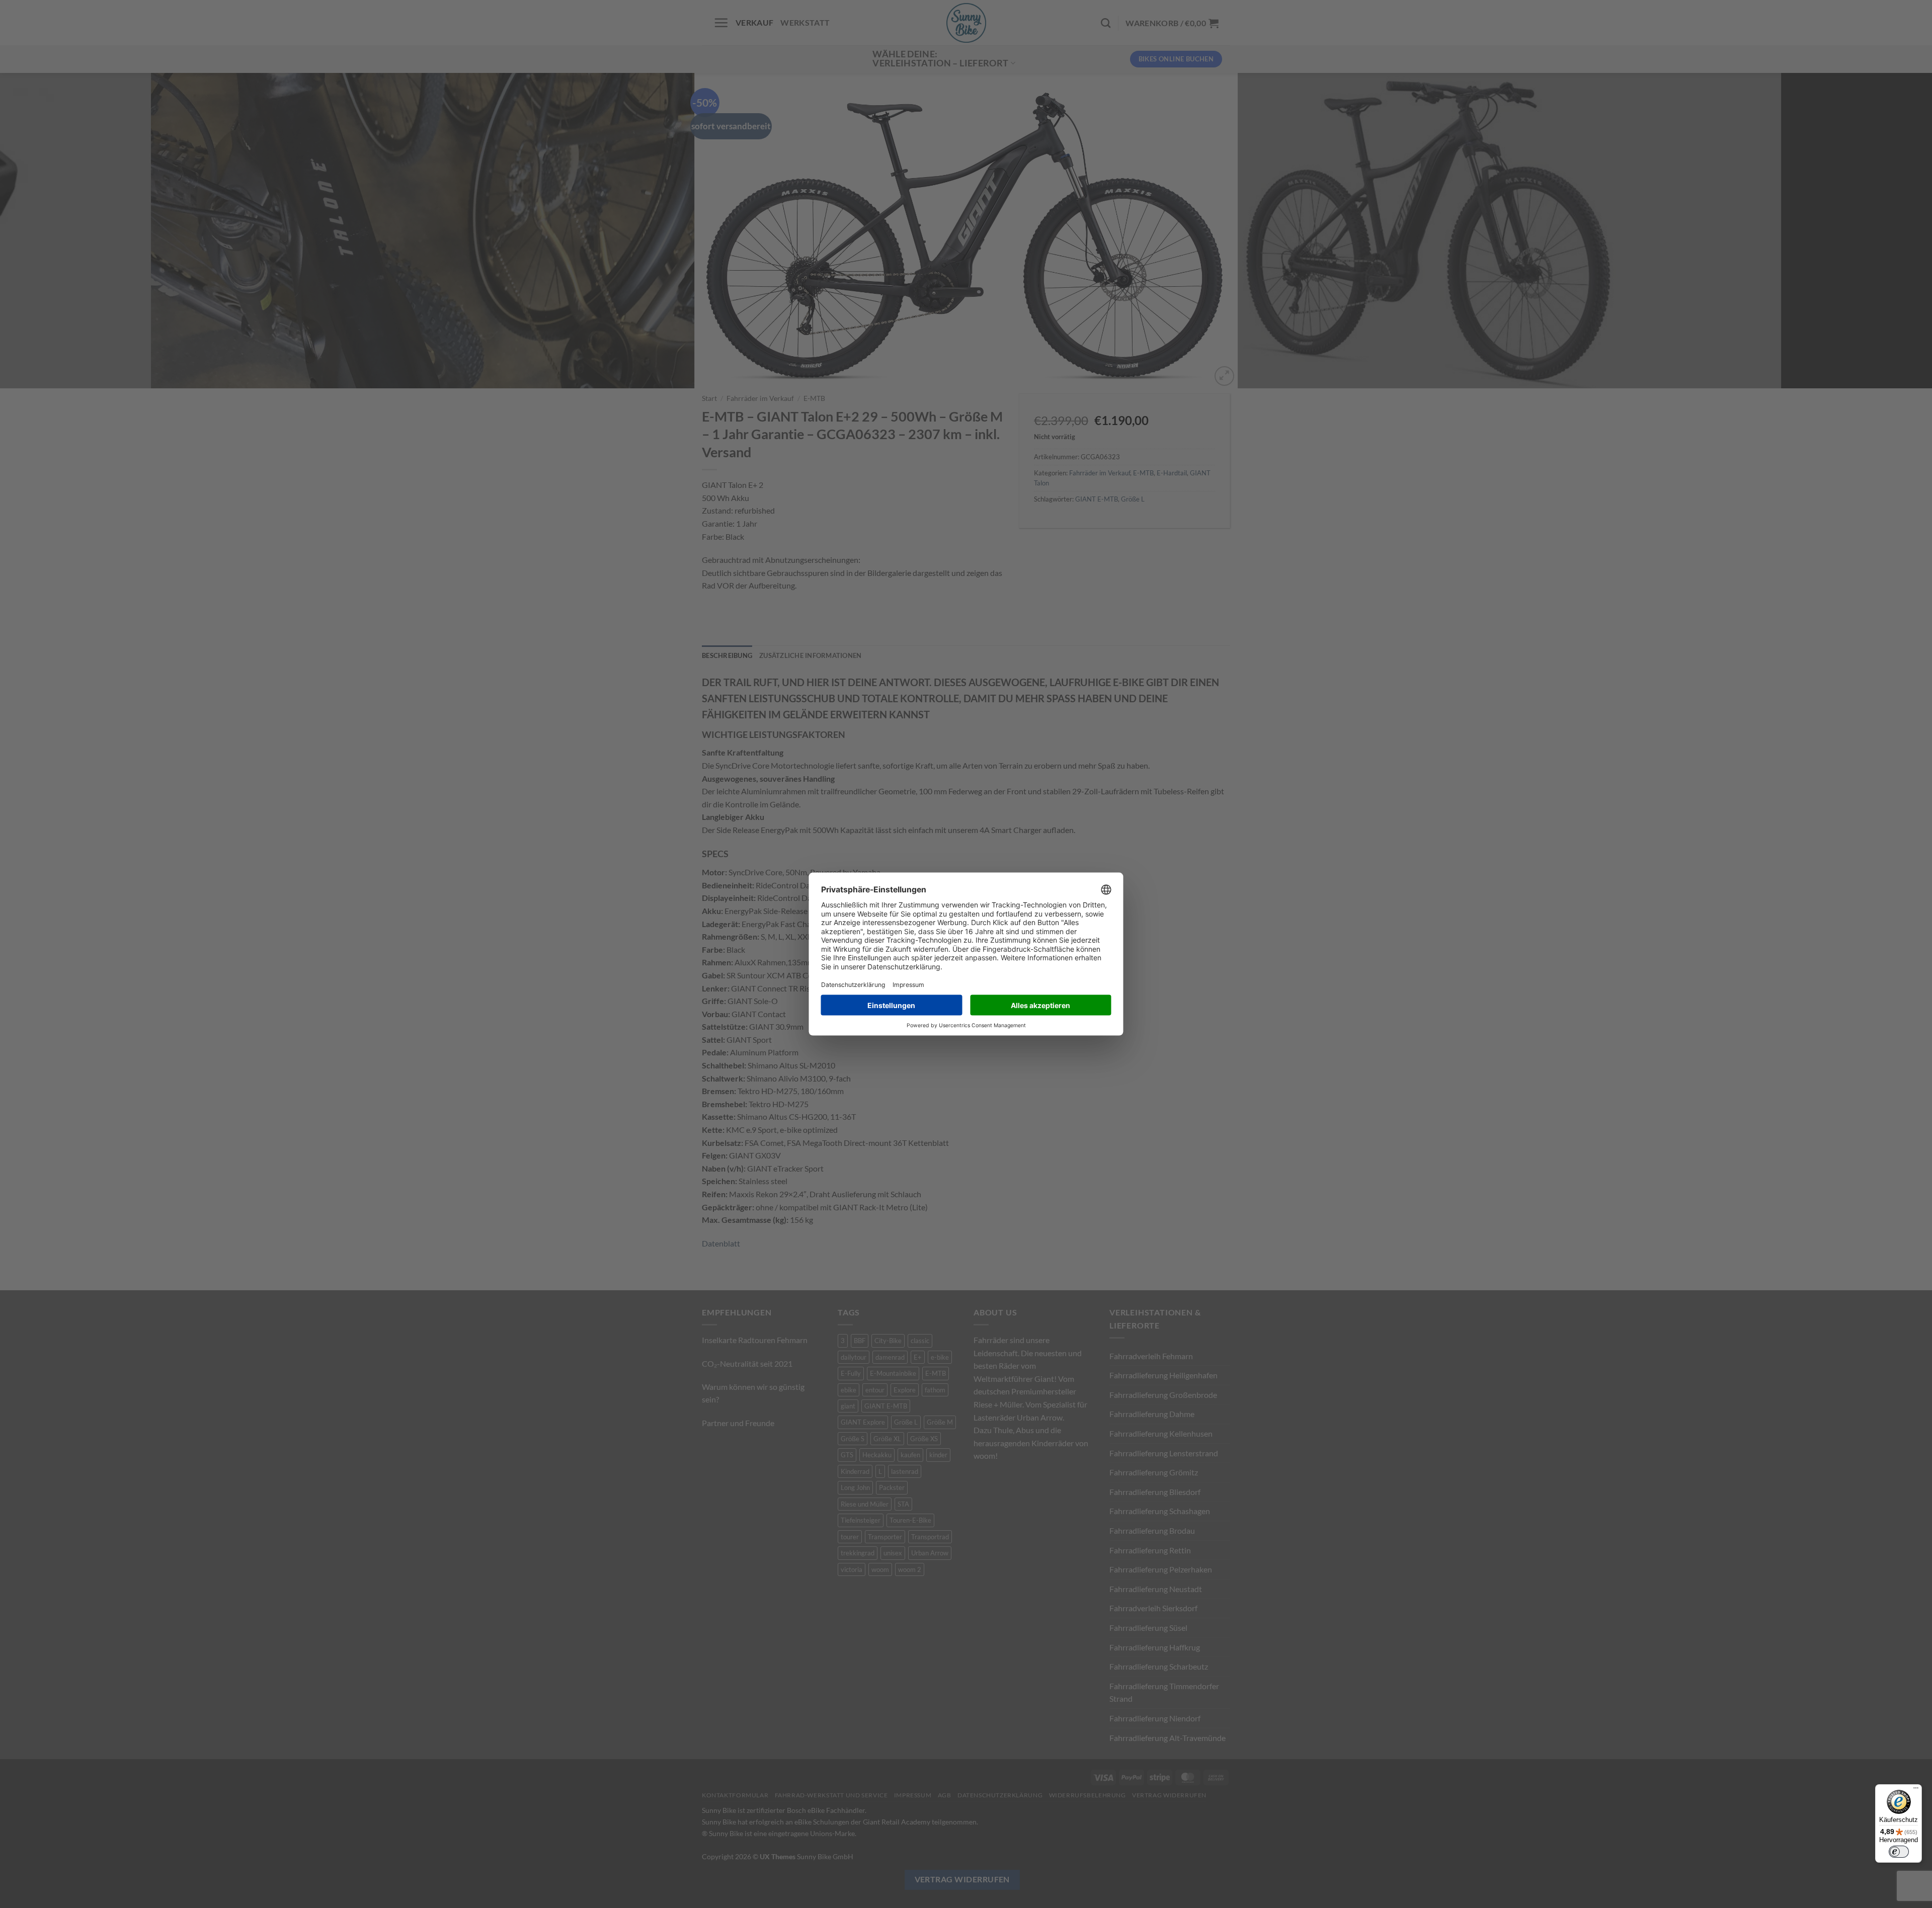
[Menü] (1916, 1790)
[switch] (1899, 1852)
